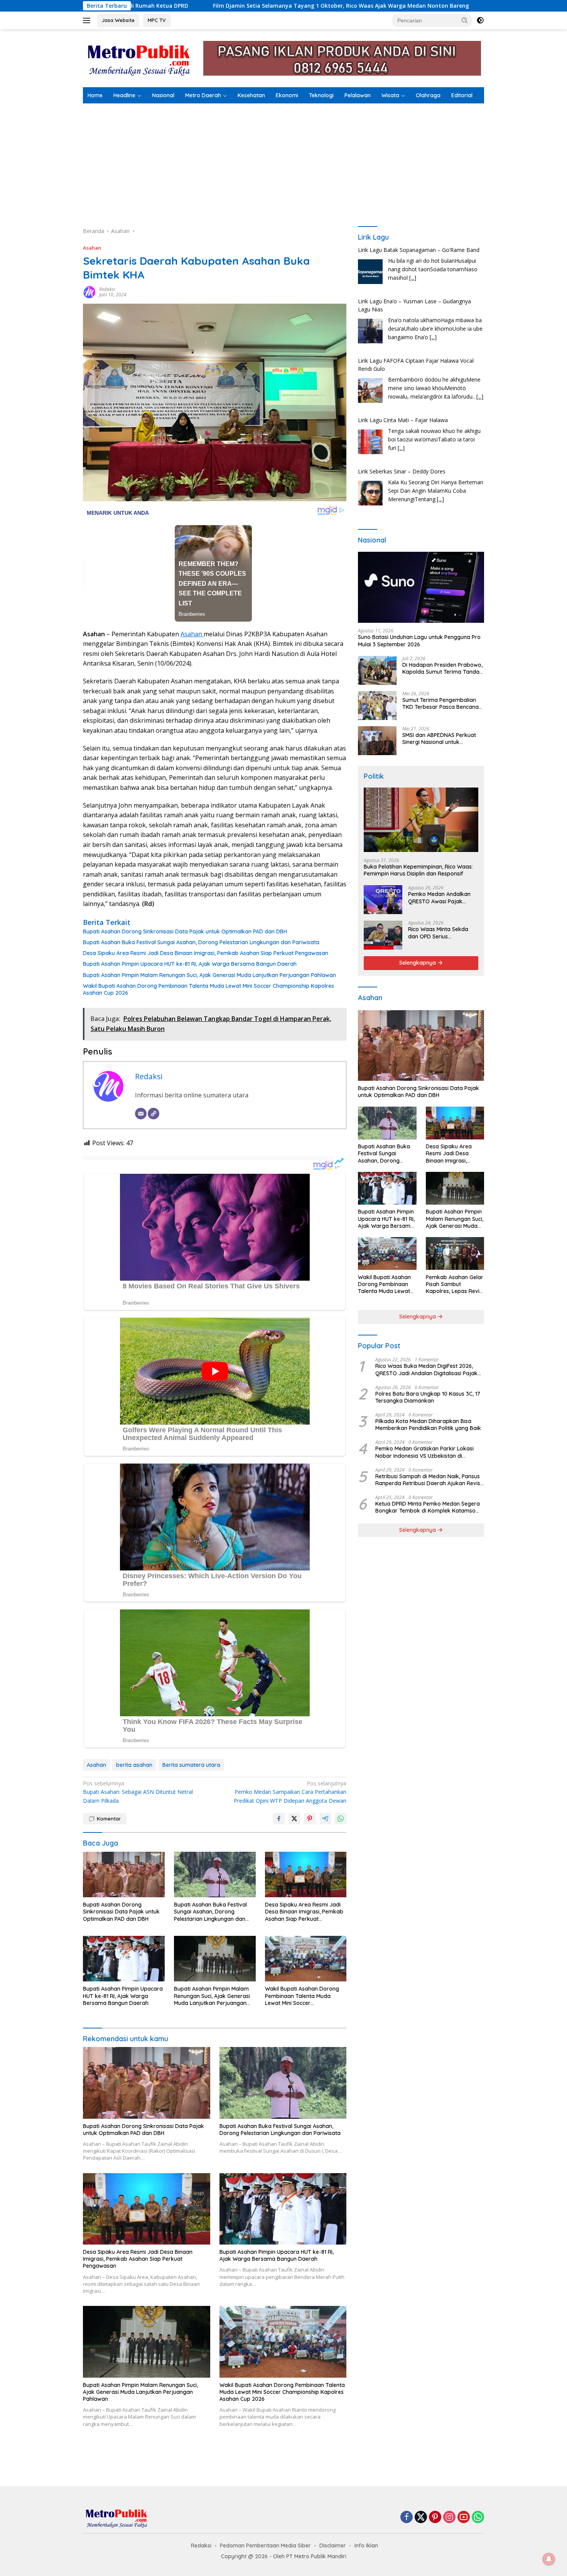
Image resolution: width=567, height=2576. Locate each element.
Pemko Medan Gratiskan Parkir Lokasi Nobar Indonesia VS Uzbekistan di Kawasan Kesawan (424, 1452)
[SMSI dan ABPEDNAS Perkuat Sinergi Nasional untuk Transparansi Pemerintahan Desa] (377, 741)
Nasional (163, 95)
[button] (465, 20)
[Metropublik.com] (141, 58)
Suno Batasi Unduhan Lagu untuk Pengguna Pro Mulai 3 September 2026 (419, 641)
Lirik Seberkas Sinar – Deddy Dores (402, 420)
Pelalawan (358, 95)
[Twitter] (421, 2518)
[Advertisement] (283, 161)
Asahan (92, 248)
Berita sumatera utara (191, 1765)
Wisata (390, 95)
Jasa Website (118, 20)
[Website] (154, 1114)
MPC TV (157, 20)
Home (95, 95)
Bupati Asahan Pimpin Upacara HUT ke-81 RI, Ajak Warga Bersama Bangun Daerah (190, 964)
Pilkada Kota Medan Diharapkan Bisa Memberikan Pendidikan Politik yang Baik (428, 1425)
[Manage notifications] (549, 2559)
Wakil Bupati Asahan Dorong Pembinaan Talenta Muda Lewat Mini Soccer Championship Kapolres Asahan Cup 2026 (208, 989)
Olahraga (428, 95)
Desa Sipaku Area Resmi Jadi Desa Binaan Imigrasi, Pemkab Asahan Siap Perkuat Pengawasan (206, 953)
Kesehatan (251, 95)
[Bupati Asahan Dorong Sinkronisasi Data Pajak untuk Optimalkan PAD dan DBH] (124, 1875)
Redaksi (107, 289)
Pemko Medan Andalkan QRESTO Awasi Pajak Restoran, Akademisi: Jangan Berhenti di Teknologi (439, 898)
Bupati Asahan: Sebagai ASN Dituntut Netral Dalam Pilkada (138, 1792)
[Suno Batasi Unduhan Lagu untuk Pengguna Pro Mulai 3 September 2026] (421, 587)
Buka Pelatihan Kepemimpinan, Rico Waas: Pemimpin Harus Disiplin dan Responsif (418, 870)
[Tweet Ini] (294, 1819)
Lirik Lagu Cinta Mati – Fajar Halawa (403, 369)
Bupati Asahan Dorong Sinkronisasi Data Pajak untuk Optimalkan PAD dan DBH (185, 931)
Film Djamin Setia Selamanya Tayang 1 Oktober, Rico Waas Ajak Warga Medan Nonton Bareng (159, 6)
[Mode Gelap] (480, 20)
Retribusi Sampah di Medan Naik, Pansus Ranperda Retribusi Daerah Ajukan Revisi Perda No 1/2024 (428, 1480)
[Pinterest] (435, 2518)
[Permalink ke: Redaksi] (89, 292)
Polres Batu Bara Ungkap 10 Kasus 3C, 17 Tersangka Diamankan (428, 1397)
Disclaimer (333, 2546)
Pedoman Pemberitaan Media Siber (265, 2546)
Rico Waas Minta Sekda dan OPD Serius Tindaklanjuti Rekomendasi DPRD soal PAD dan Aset (443, 933)
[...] (433, 286)
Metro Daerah (203, 95)
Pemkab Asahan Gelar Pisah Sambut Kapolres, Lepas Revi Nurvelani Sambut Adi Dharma (455, 1284)
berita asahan (134, 1765)
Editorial (462, 95)
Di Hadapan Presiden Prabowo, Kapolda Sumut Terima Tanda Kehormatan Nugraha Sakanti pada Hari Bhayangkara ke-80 (442, 668)
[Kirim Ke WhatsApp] (341, 1819)
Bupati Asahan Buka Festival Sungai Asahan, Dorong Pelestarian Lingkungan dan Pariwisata (201, 942)
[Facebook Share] (279, 1819)
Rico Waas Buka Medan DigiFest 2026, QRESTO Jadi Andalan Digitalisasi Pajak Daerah (426, 1370)
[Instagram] (449, 2518)
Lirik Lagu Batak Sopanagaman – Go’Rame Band (419, 471)
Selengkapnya (418, 963)
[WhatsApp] (478, 2518)
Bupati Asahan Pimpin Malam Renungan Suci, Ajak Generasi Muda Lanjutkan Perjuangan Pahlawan (209, 975)
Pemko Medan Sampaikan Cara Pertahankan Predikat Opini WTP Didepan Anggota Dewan (290, 1792)
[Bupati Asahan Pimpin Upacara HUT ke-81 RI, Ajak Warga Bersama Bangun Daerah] (124, 1959)
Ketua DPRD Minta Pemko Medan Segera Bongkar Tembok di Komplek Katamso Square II (428, 1508)
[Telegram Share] (325, 1819)
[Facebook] (407, 2518)
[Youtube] (464, 2518)
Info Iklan (366, 2546)
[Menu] (88, 20)
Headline (124, 95)
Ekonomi (287, 95)
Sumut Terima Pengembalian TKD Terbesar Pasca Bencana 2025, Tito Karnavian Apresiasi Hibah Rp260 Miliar (442, 703)
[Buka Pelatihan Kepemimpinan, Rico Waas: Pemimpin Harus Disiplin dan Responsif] (421, 820)
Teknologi (321, 95)
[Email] (141, 1114)
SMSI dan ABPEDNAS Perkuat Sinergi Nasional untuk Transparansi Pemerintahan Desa (439, 739)
